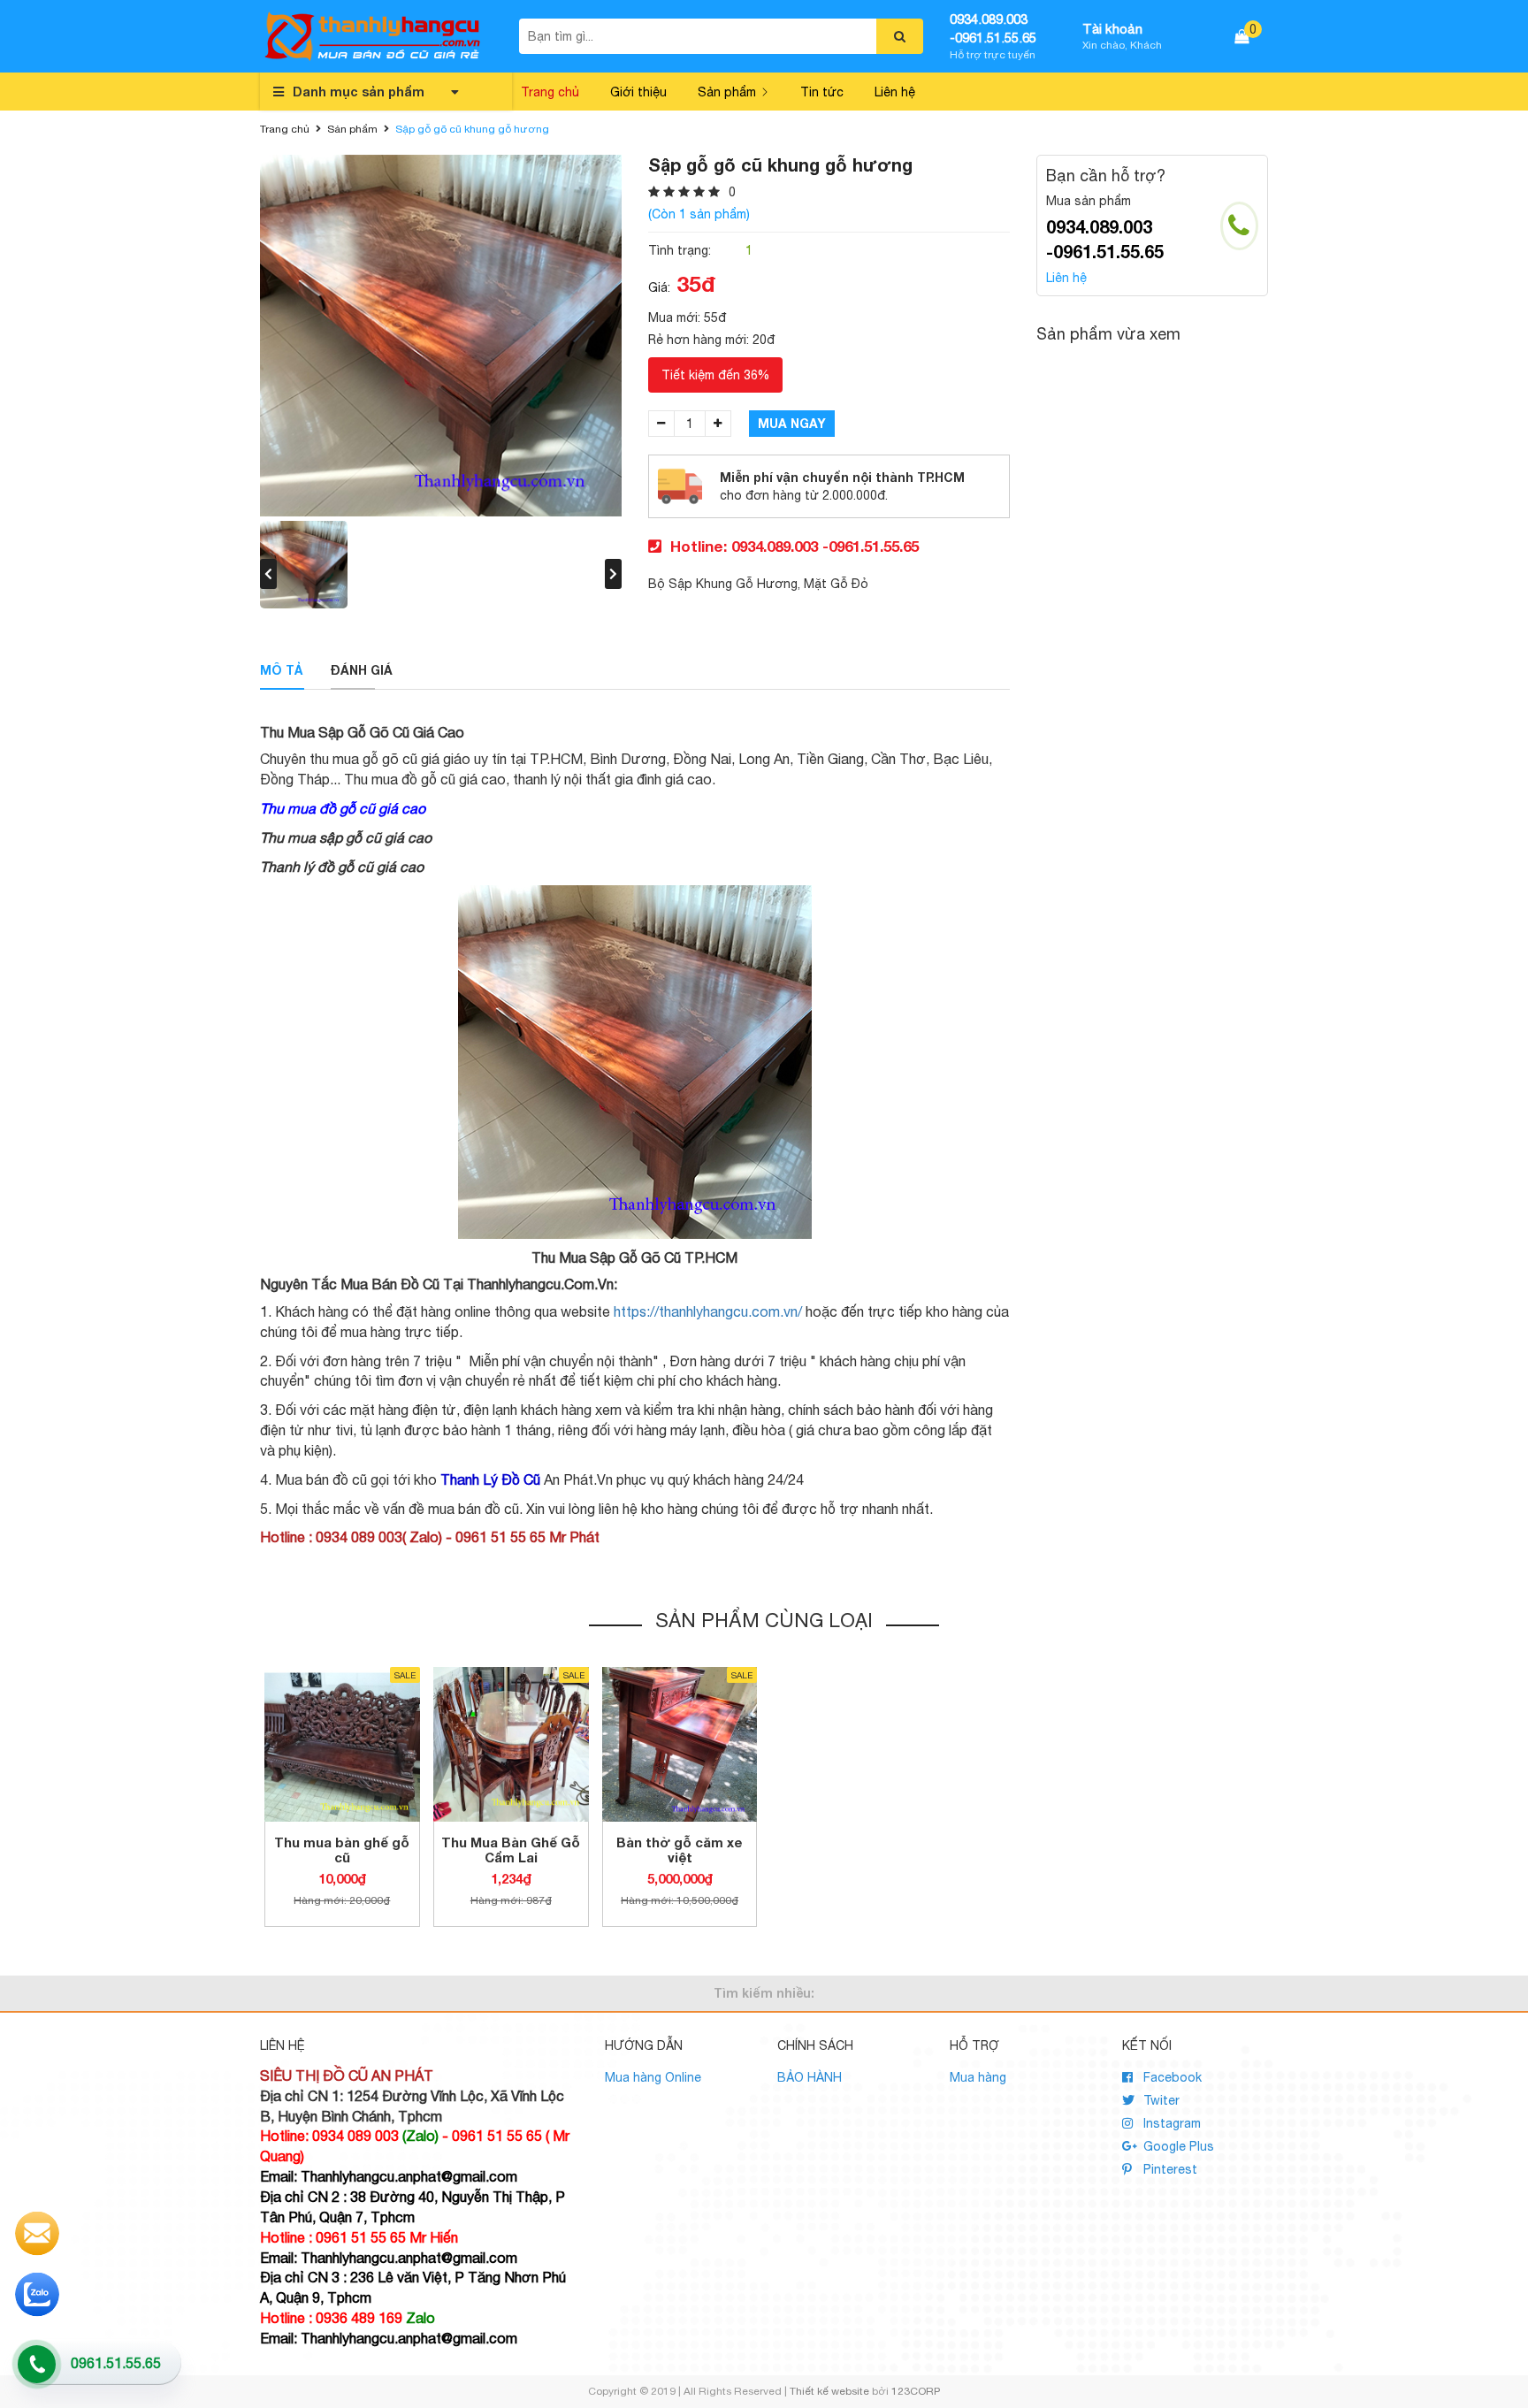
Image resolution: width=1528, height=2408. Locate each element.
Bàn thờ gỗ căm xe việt (680, 1850)
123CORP (916, 2391)
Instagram (1170, 2123)
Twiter (1160, 2100)
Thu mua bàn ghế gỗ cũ (342, 1850)
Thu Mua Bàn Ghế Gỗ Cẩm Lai (511, 1850)
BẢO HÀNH (810, 2077)
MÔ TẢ (282, 670)
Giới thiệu (638, 92)
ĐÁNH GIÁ (362, 670)
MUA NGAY (792, 423)
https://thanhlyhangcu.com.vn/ (708, 1311)
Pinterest (1169, 2169)
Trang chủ (550, 92)
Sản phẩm (727, 92)
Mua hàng (978, 2077)
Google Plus (1177, 2146)
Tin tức (822, 92)
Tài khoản (1112, 29)
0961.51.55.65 (116, 2363)
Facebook (1171, 2077)
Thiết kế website (829, 2391)
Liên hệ (895, 92)
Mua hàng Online (653, 2077)
